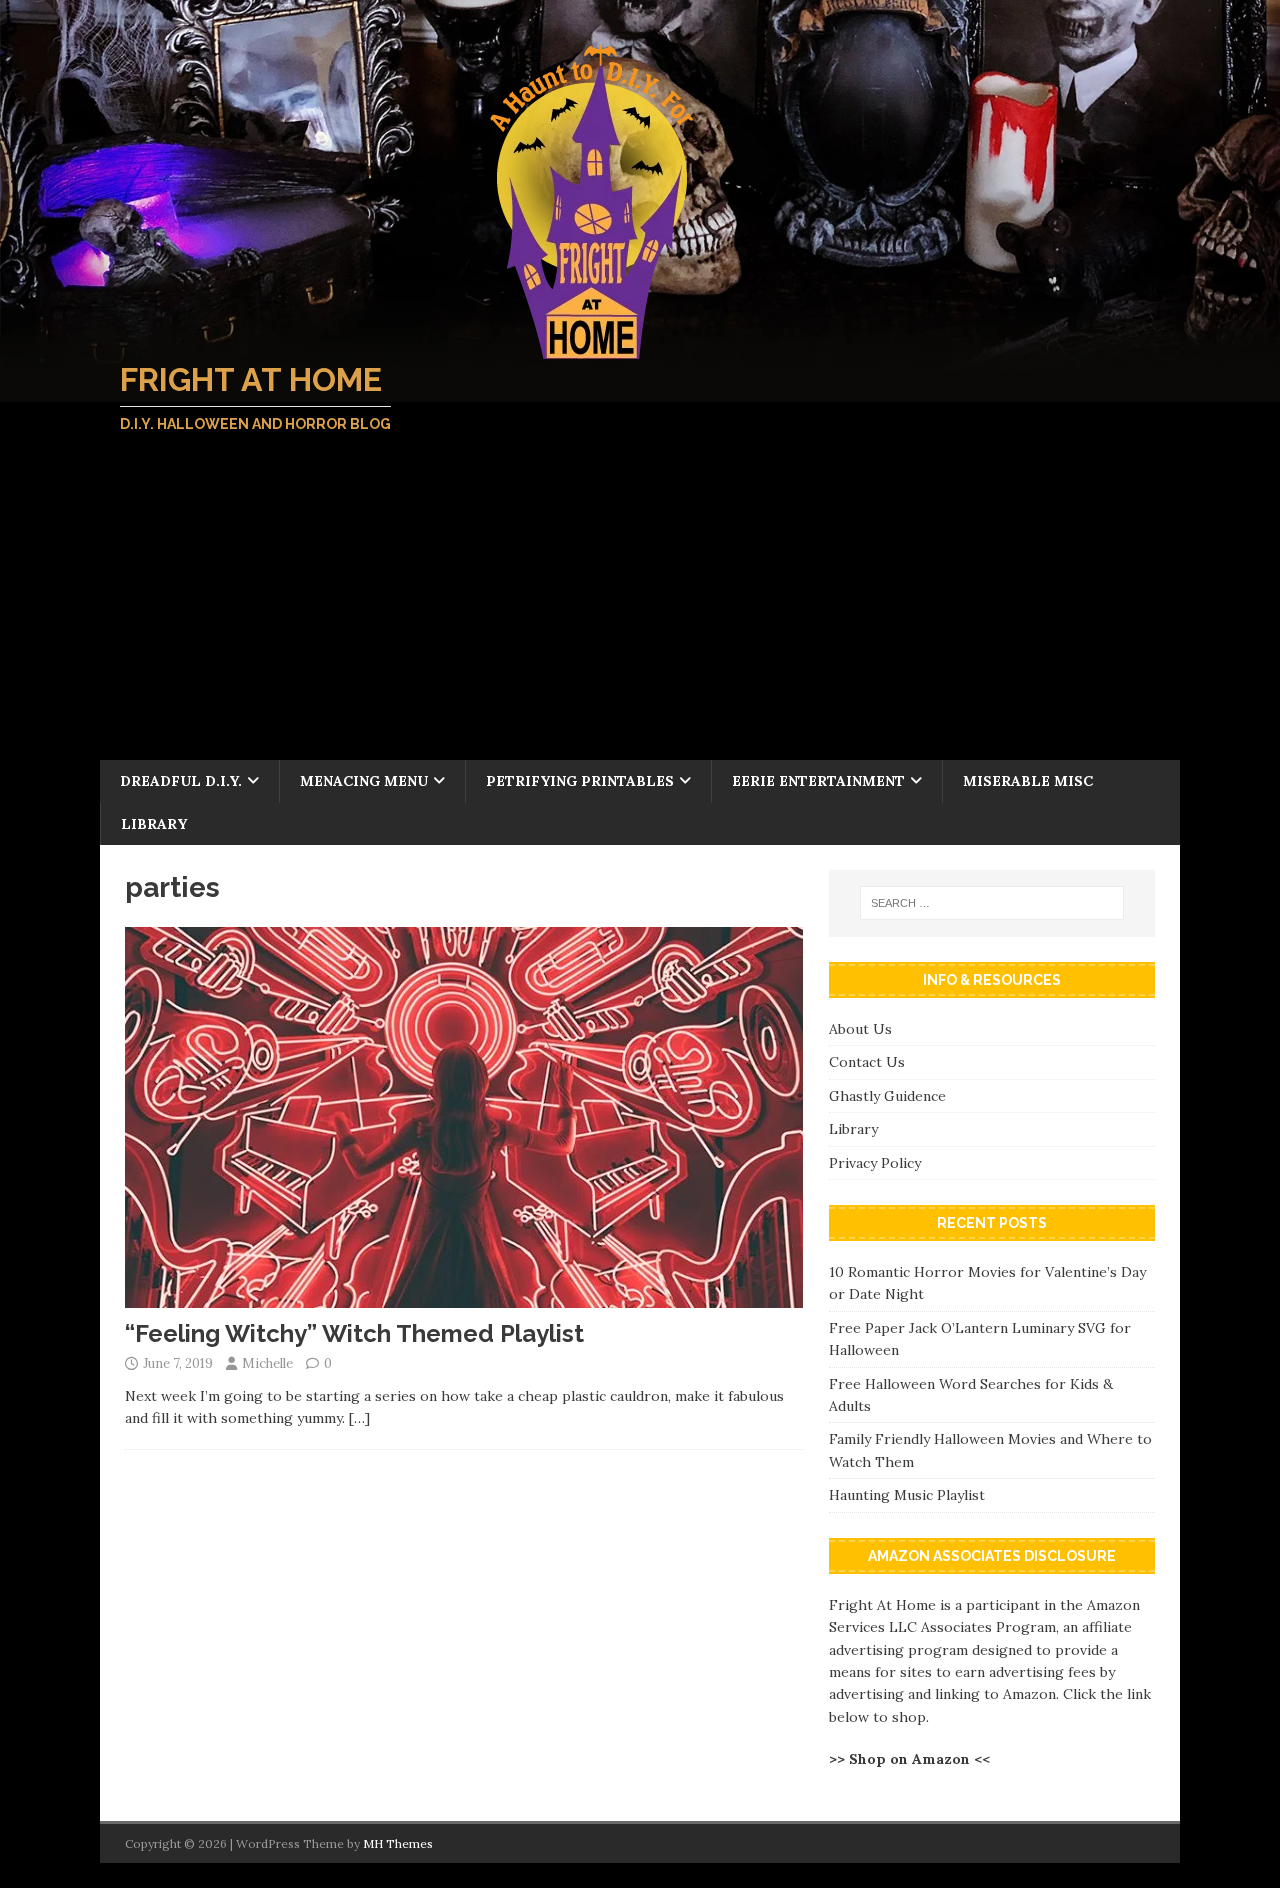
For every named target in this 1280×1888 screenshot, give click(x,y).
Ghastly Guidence (887, 1096)
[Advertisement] (640, 610)
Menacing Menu (364, 781)
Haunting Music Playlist (907, 1495)
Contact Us (867, 1062)
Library (154, 824)
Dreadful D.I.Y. (181, 781)
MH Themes (398, 1843)
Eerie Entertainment (818, 781)
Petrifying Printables (580, 781)
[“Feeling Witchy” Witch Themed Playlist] (464, 1296)
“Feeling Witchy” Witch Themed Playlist (354, 1333)
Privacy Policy (875, 1163)
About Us (860, 1029)
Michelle (267, 1363)
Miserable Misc (1028, 781)
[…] (359, 1418)
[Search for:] (992, 903)
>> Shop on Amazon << (909, 1759)
